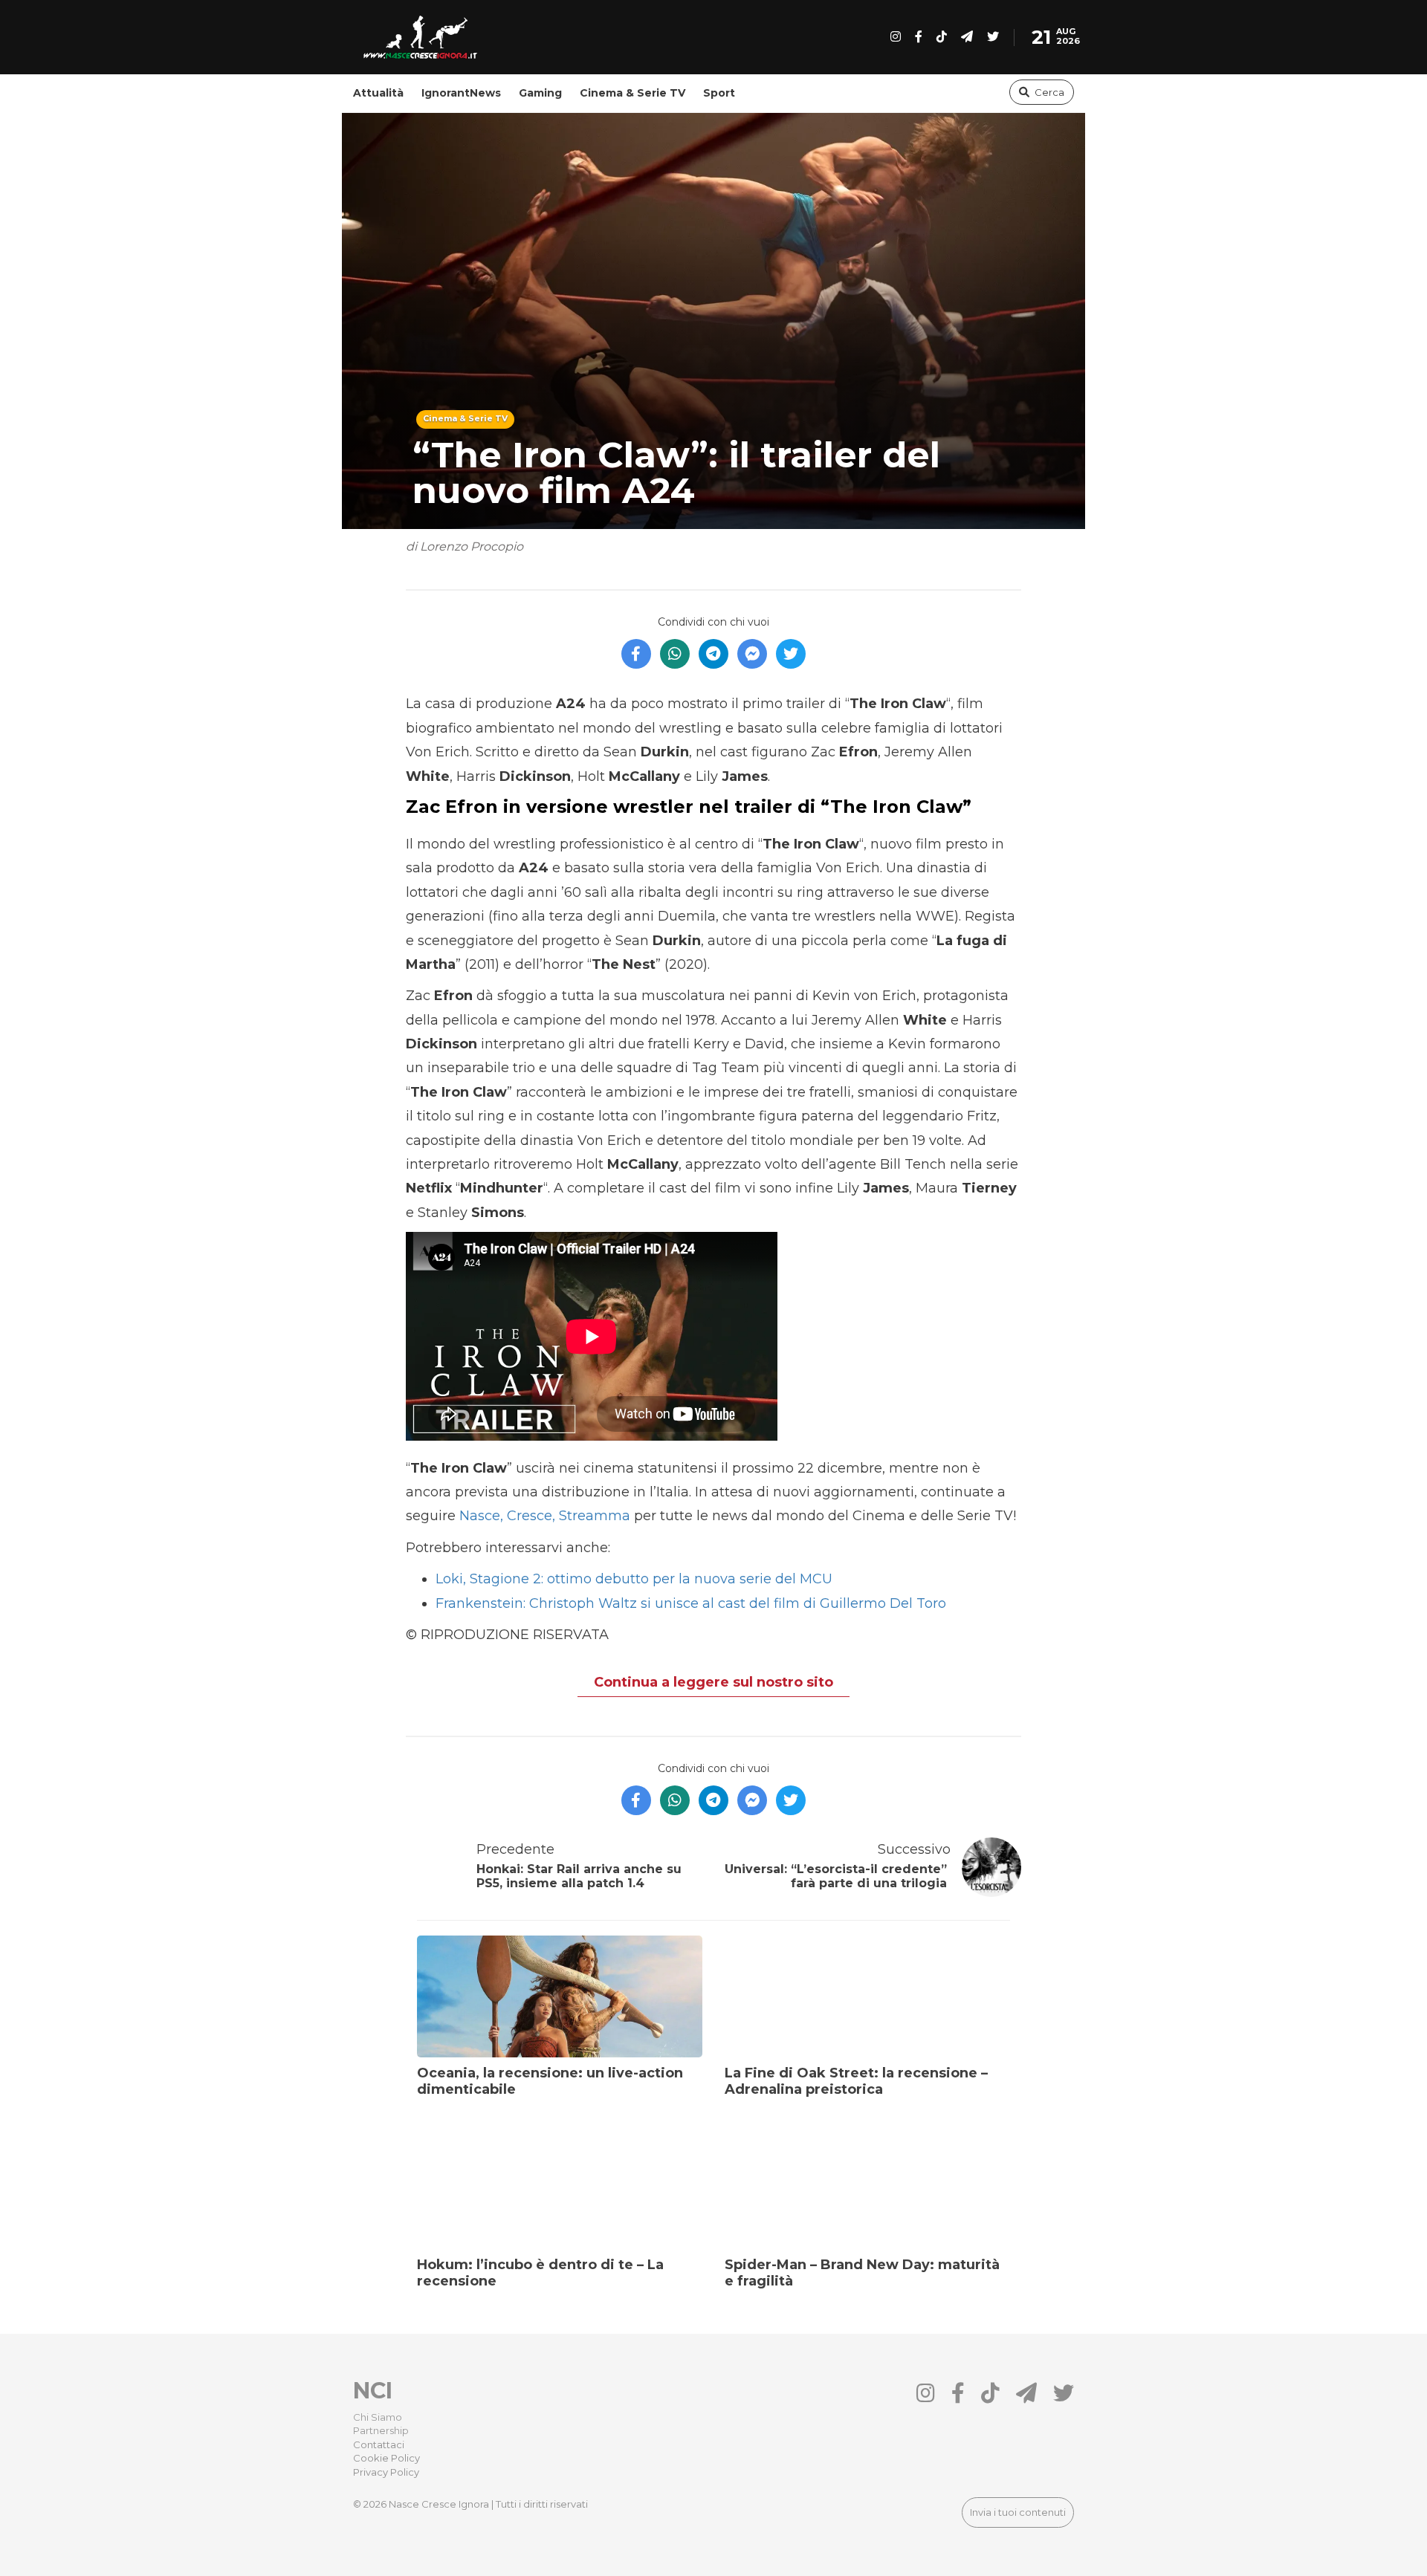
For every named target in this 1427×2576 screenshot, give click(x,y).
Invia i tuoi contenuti (1018, 2512)
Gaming (540, 93)
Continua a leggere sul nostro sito (713, 1682)
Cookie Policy (386, 2458)
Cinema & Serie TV (632, 93)
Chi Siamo (378, 2417)
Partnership (381, 2430)
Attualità (378, 93)
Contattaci (379, 2444)
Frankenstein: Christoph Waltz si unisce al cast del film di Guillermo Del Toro (691, 1603)
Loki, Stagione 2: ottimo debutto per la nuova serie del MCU (634, 1579)
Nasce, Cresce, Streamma (545, 1516)
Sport (719, 93)
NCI (373, 2391)
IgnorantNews (461, 93)
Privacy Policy (386, 2472)
